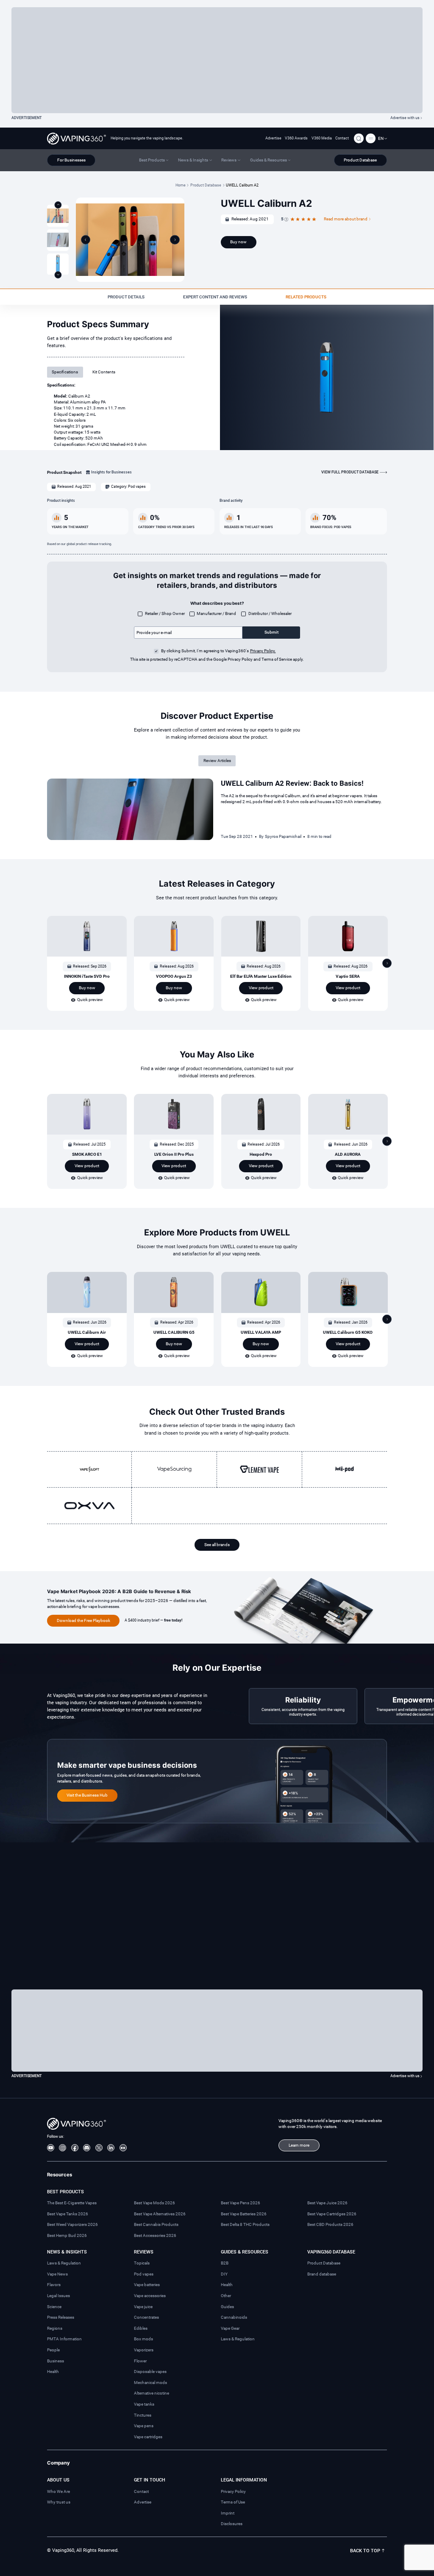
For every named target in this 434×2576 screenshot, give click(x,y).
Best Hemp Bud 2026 (67, 2235)
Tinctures (143, 2415)
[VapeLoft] (89, 1469)
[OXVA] (89, 1506)
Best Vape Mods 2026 (154, 2203)
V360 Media (322, 138)
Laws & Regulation (64, 2263)
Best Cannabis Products (156, 2224)
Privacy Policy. (263, 651)
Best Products (65, 2192)
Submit (271, 632)
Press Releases (61, 2317)
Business (56, 2361)
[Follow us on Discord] (87, 2148)
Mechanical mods (150, 2383)
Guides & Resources (245, 2252)
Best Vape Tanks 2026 (68, 2214)
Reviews (144, 2252)
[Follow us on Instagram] (63, 2148)
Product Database (206, 185)
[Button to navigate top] (58, 205)
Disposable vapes (150, 2372)
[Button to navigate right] (175, 240)
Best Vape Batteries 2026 (244, 2214)
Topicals (142, 2263)
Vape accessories (150, 2296)
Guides (227, 2307)
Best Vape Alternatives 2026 (160, 2214)
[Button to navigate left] (86, 240)
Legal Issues (58, 2296)
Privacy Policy (233, 2491)
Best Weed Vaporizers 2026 (72, 2224)
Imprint (228, 2513)
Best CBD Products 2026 (330, 2224)
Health (53, 2372)
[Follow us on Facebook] (75, 2148)
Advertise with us (405, 118)
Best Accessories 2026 (155, 2235)
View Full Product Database (350, 472)
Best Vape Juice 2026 (327, 2203)
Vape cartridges (148, 2437)
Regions (55, 2328)
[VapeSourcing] (174, 1469)
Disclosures (232, 2524)
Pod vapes (144, 2274)
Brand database (322, 2274)
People (53, 2350)
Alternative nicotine (152, 2393)
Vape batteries (147, 2285)
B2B (225, 2263)
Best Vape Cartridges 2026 (332, 2214)
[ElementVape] (259, 1469)
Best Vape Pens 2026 (241, 2203)
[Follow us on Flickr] (123, 2148)
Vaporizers (144, 2350)
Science (54, 2307)
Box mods (143, 2339)
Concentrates (146, 2317)
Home (181, 185)
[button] (383, 139)
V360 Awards (296, 138)
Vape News (57, 2274)
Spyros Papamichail (283, 836)
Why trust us (59, 2502)
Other (226, 2296)
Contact (342, 138)
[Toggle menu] (371, 138)
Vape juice (143, 2307)
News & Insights (67, 2252)
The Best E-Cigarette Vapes (72, 2203)
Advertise (273, 138)
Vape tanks (144, 2404)
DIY (224, 2274)
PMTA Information (64, 2339)
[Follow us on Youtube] (51, 2148)
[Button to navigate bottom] (58, 275)
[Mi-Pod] (345, 1469)
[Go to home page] (77, 139)
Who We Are (58, 2491)
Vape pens (144, 2426)
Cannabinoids (234, 2317)
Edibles (141, 2328)
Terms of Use (233, 2502)
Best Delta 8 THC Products (245, 2224)
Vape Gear (230, 2328)
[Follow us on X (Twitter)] (99, 2148)
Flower (140, 2361)
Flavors (54, 2285)
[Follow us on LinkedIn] (111, 2148)
